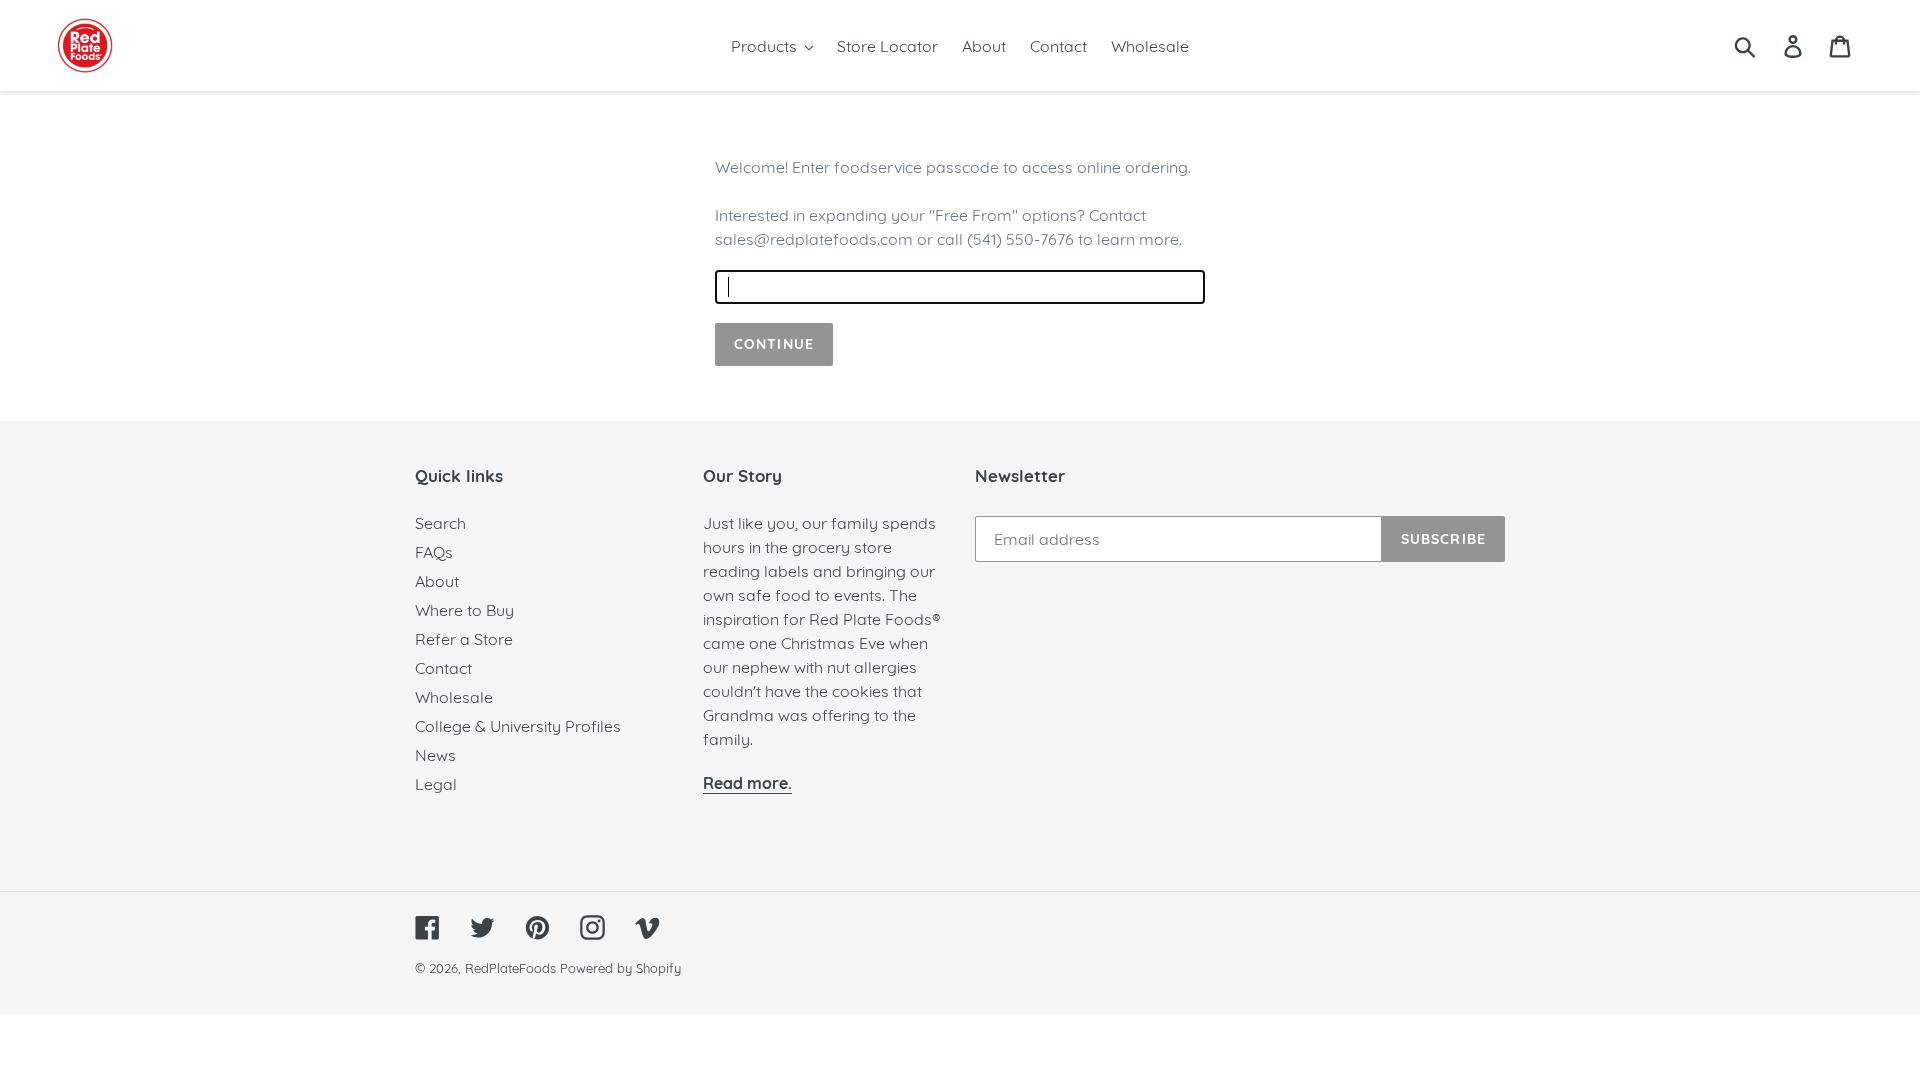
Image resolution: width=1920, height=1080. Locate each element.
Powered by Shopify (620, 968)
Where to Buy (464, 610)
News (435, 755)
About (437, 581)
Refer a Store (464, 639)
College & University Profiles (518, 726)
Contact (443, 668)
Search (440, 523)
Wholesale (454, 697)
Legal (436, 784)
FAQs (434, 552)
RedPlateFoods (510, 968)
